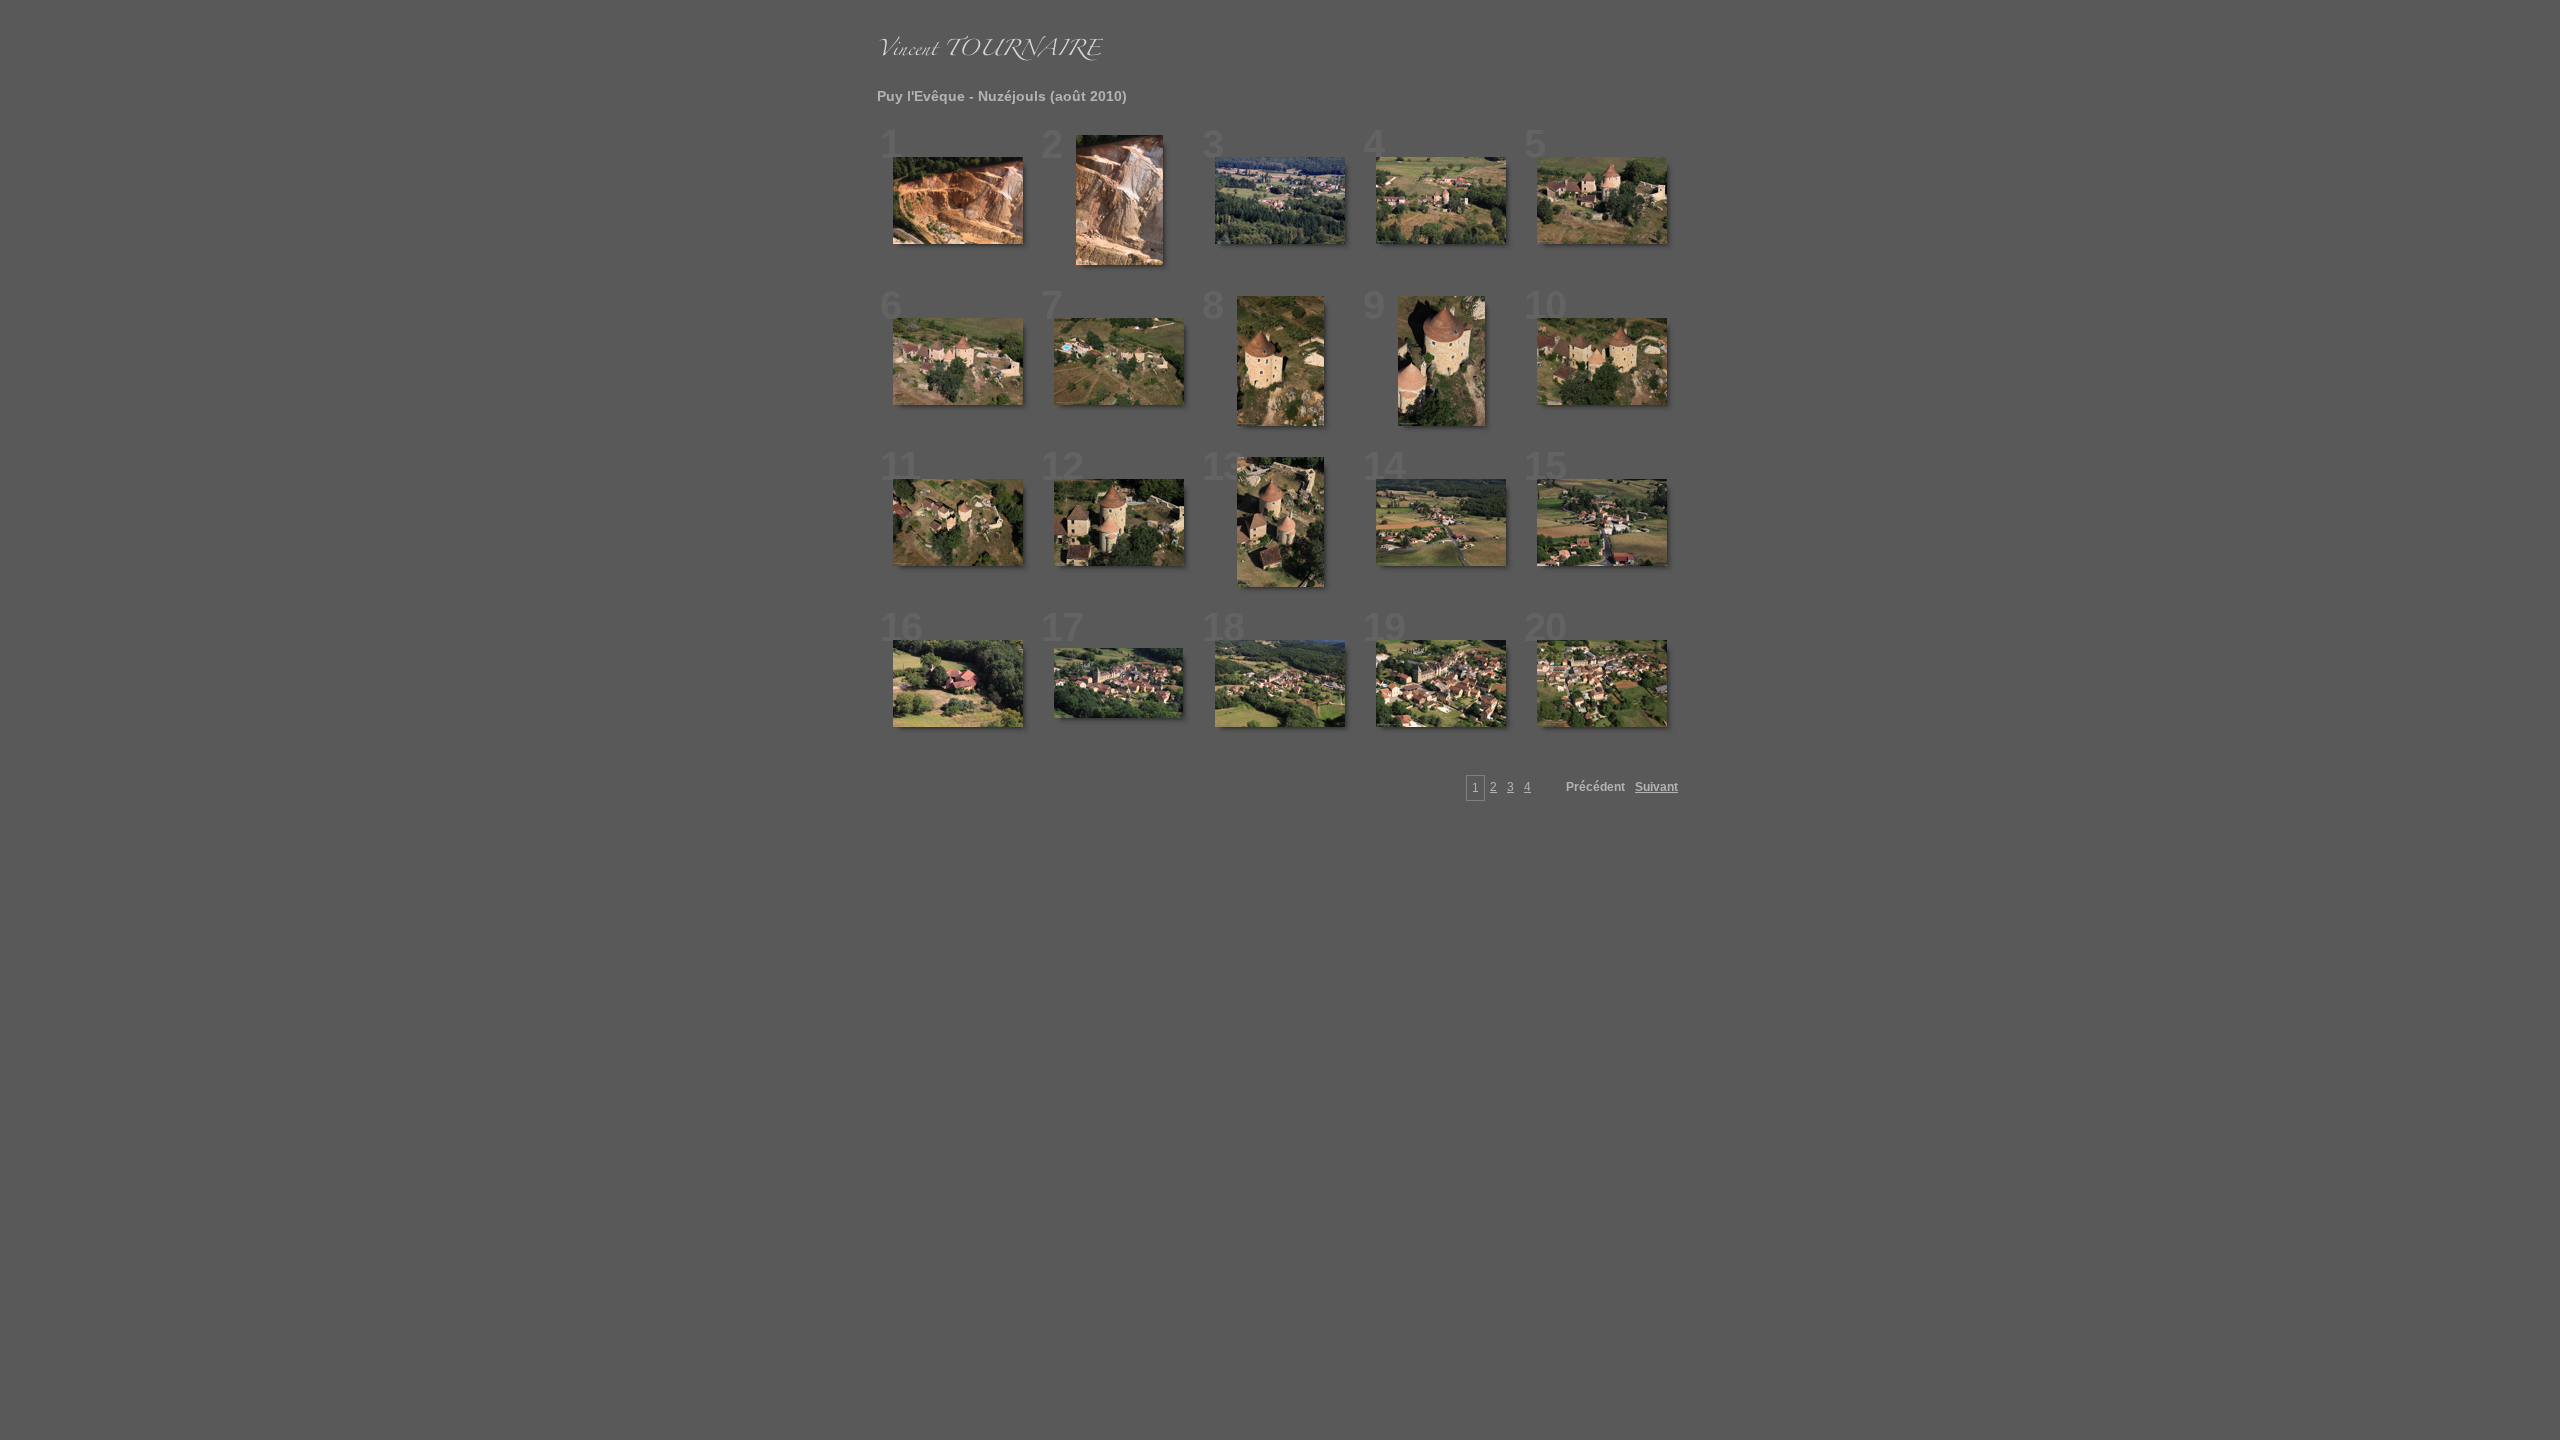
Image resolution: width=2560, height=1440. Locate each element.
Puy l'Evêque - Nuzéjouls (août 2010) (1002, 96)
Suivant (1656, 787)
